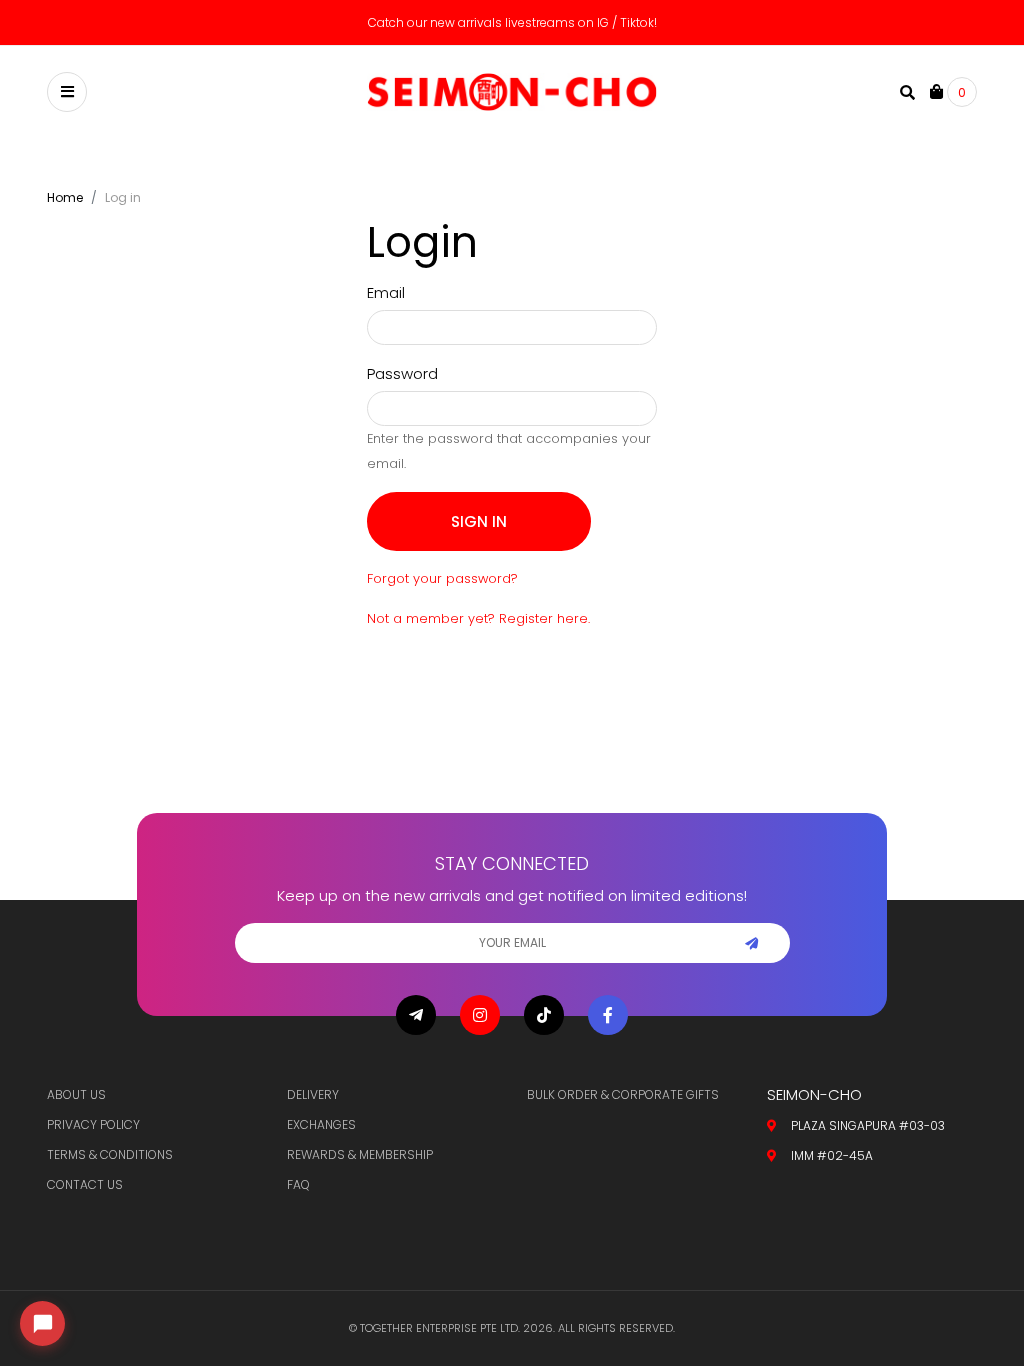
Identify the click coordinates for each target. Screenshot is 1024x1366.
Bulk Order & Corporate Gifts (623, 1094)
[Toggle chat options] (42, 1323)
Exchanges (321, 1124)
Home (65, 197)
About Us (76, 1094)
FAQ (298, 1184)
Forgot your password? (442, 578)
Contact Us (85, 1184)
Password (402, 373)
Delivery (313, 1094)
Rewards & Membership (360, 1154)
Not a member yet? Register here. (478, 618)
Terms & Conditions (110, 1154)
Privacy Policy (93, 1124)
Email (386, 292)
